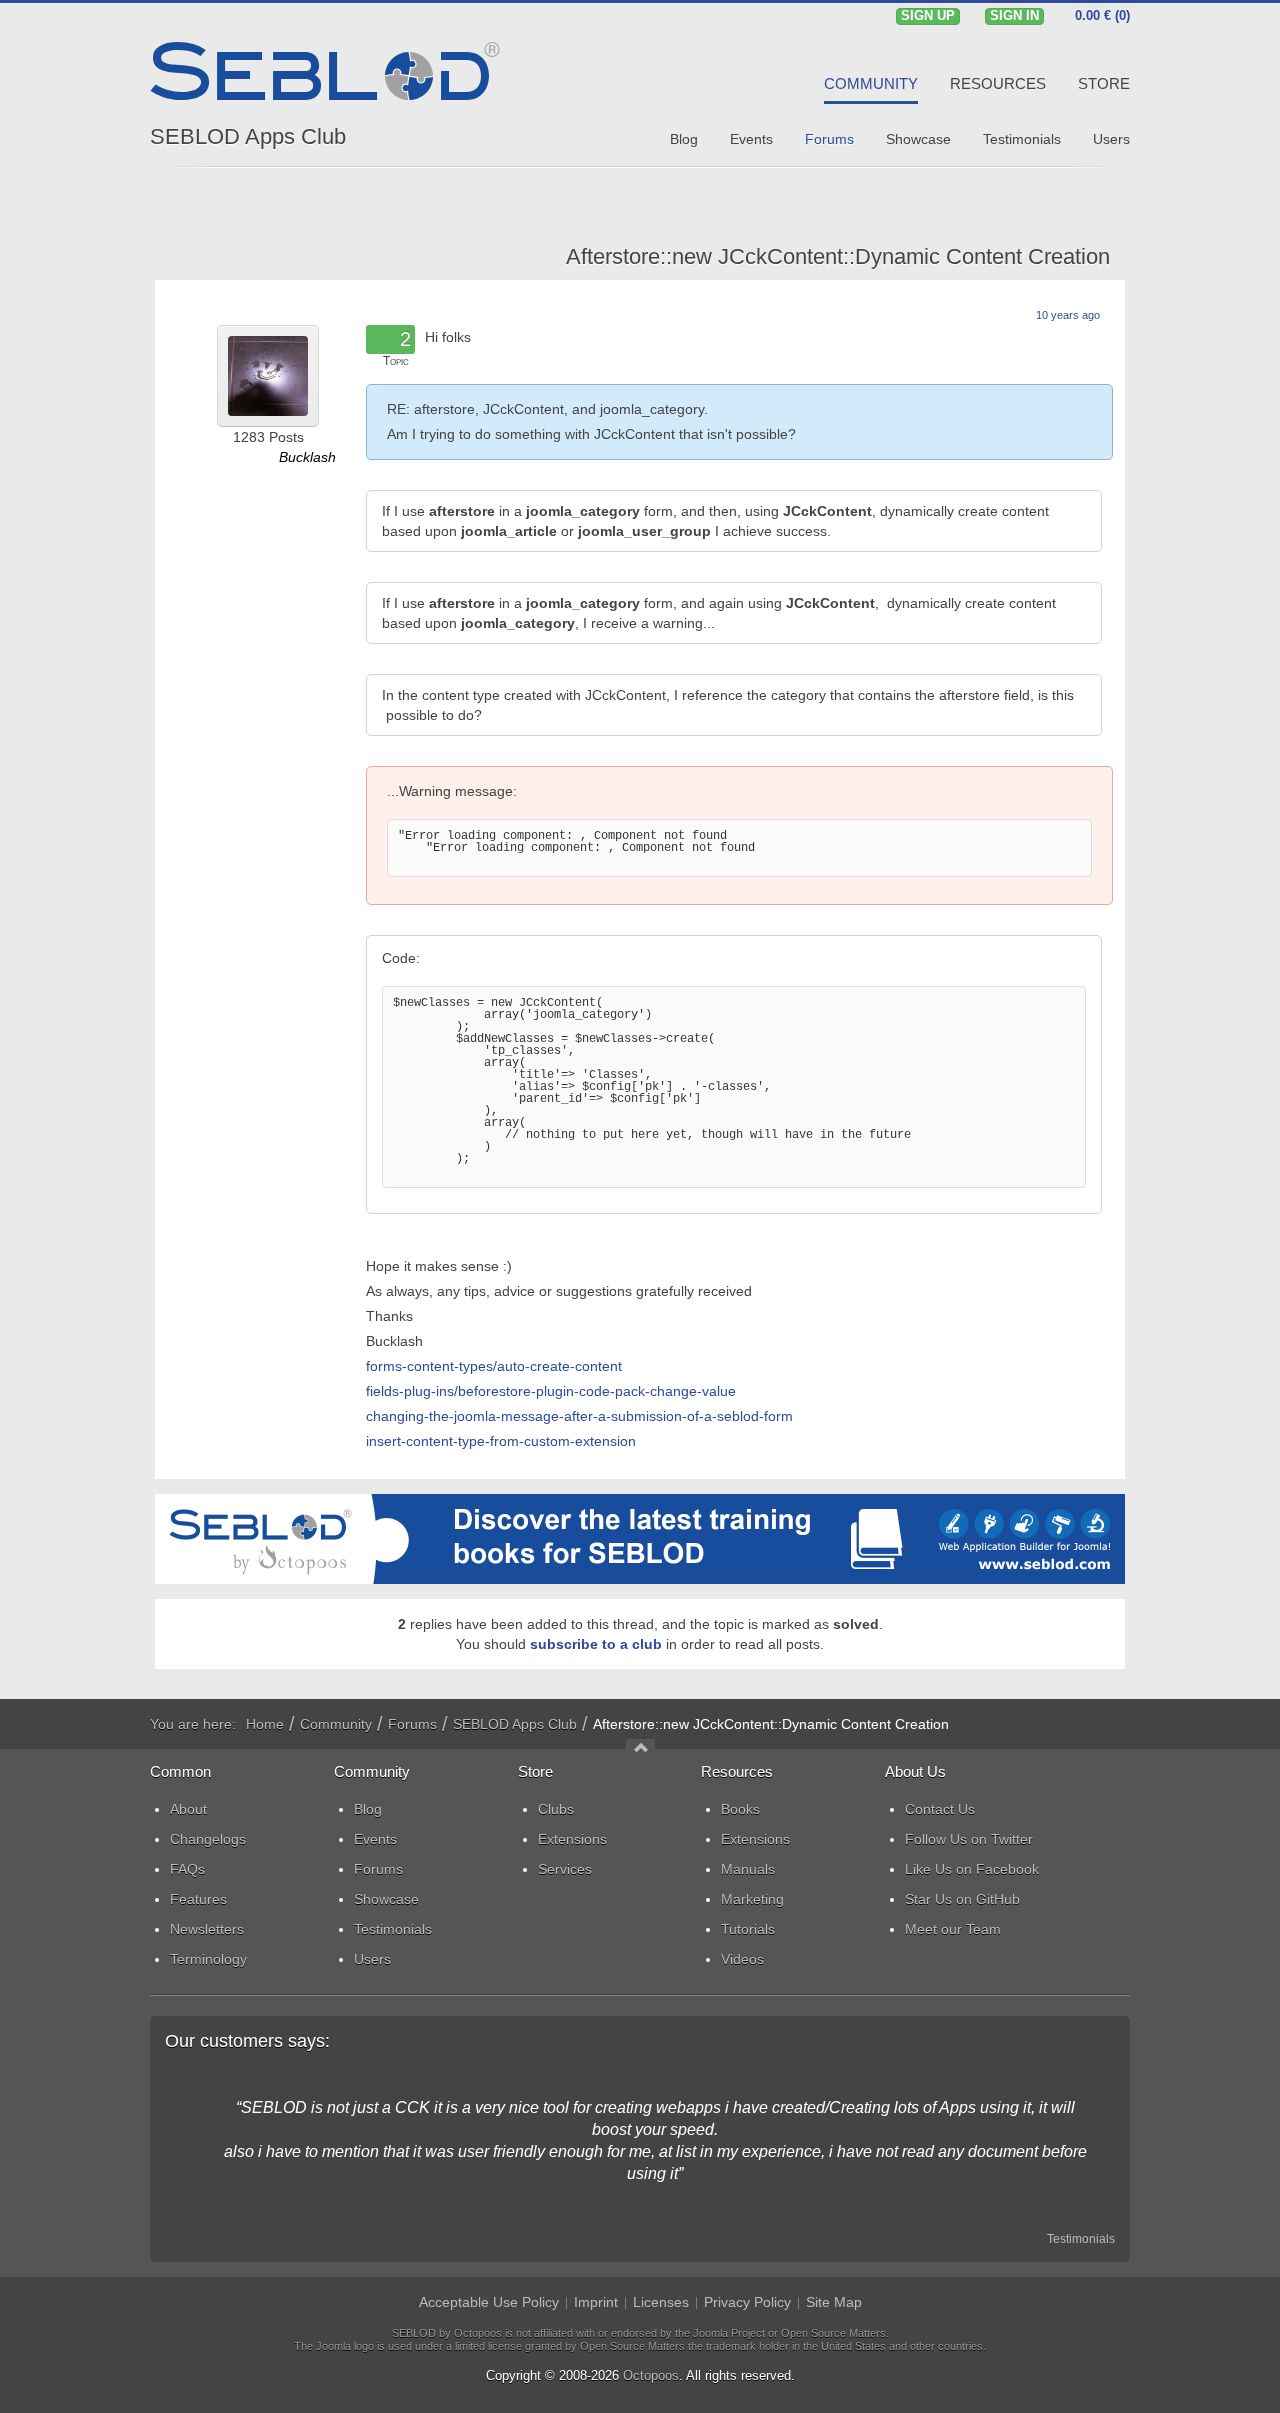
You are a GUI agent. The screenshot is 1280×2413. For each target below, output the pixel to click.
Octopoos (651, 2375)
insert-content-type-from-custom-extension (501, 1441)
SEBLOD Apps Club (248, 136)
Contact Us (940, 1809)
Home (265, 1724)
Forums (412, 1724)
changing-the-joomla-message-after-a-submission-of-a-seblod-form (579, 1416)
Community (336, 1724)
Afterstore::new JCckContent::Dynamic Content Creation (838, 256)
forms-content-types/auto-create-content (494, 1366)
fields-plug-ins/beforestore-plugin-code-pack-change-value (551, 1391)
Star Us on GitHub (962, 1899)
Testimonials (1081, 2239)
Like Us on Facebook (972, 1869)
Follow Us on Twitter (969, 1839)
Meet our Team (953, 1929)
